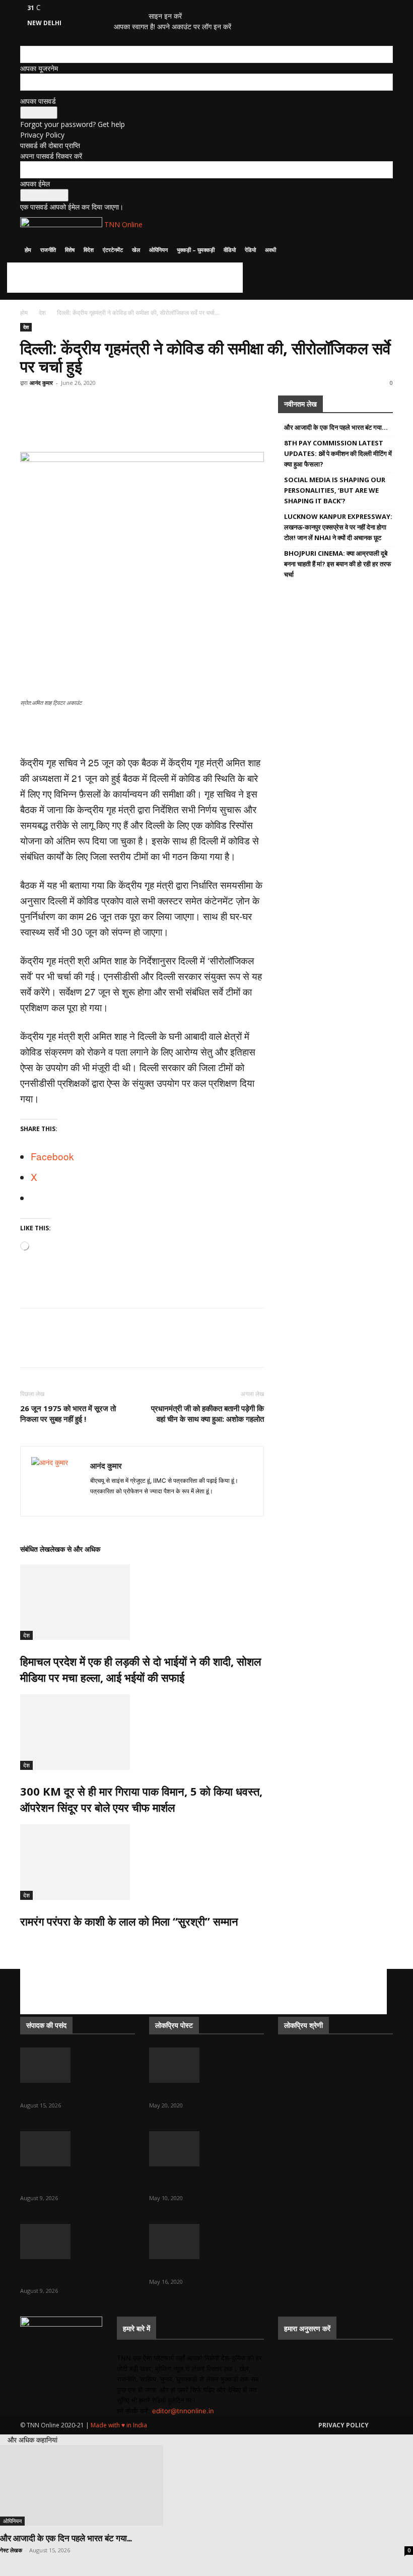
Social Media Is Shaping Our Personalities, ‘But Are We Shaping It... (74, 2275)
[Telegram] (192, 423)
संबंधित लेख (35, 1549)
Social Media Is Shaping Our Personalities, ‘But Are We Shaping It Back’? (335, 490)
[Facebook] (125, 7)
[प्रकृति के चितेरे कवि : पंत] (206, 2065)
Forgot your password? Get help (73, 124)
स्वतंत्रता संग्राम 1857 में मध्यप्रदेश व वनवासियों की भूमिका (204, 2182)
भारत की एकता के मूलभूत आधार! (187, 2270)
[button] (381, 225)
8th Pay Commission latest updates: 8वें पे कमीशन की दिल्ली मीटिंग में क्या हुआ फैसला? (338, 453)
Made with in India (119, 2425)
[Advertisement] (125, 278)
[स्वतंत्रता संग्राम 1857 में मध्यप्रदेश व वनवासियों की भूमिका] (206, 2149)
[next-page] (28, 1943)
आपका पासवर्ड (38, 101)
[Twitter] (132, 7)
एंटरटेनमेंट (113, 250)
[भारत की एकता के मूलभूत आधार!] (206, 2241)
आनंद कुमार (41, 383)
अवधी (270, 250)
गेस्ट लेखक (11, 2550)
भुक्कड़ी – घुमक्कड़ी (196, 250)
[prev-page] (23, 1943)
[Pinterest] (100, 423)
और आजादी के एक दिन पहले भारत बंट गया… (336, 427)
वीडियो (230, 250)
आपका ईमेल (35, 184)
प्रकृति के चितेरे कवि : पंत (178, 2094)
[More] (216, 423)
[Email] (146, 423)
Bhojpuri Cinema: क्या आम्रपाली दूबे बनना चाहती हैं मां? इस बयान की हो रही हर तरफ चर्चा (338, 564)
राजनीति (48, 250)
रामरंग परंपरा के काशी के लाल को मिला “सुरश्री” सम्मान (129, 1921)
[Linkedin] (123, 423)
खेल (136, 250)
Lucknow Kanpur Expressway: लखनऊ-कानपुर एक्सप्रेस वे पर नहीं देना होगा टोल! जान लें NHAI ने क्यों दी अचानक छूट (338, 527)
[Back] (151, 5)
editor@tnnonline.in (183, 2411)
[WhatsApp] (30, 423)
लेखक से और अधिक (75, 1549)
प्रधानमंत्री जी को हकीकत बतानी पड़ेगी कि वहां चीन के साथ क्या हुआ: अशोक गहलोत (208, 1413)
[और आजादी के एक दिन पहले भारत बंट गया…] (78, 2065)
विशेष (70, 250)
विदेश (89, 250)
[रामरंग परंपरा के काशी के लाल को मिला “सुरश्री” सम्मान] (142, 1862)
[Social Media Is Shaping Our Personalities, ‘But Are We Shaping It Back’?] (78, 2241)
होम (28, 250)
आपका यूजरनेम (39, 68)
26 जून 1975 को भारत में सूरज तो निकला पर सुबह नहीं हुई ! (68, 1413)
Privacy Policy (42, 135)
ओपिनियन (158, 250)
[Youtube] (139, 7)
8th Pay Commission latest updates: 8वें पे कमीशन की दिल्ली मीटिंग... (77, 2182)
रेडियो (250, 250)
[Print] (169, 423)
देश (42, 313)
